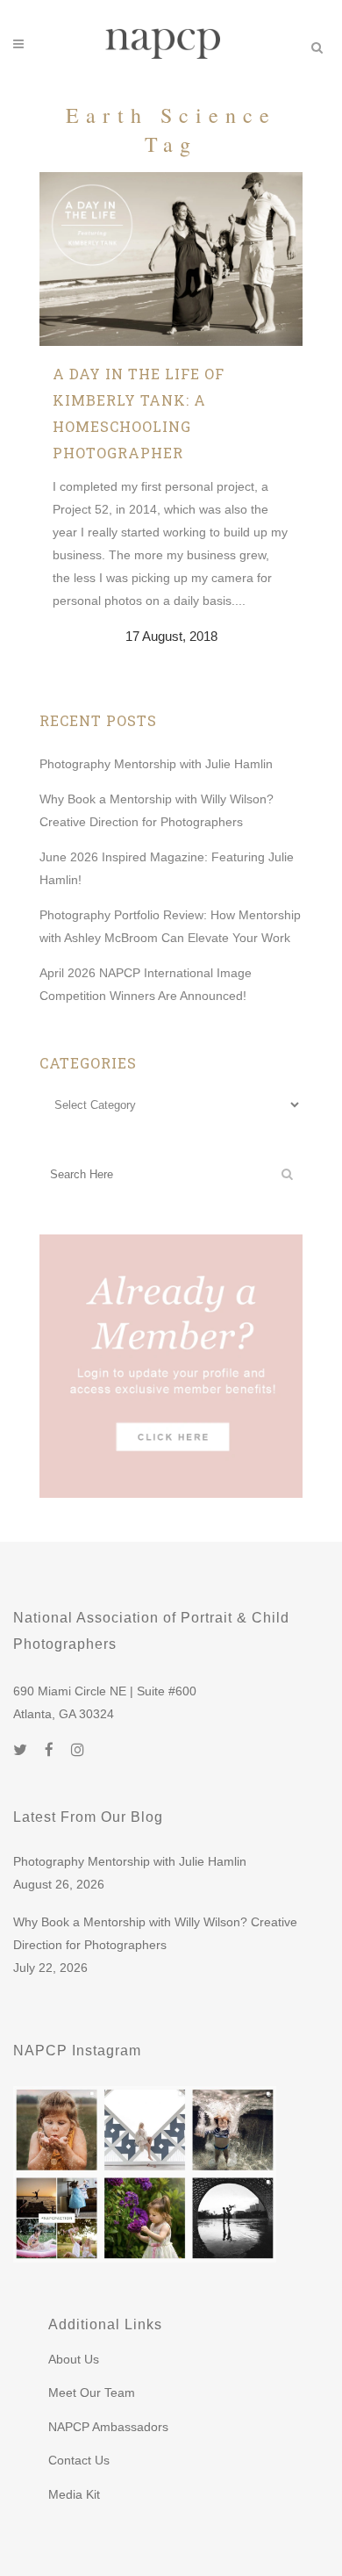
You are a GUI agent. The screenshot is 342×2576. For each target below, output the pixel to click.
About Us (74, 2359)
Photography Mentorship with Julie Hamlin (156, 764)
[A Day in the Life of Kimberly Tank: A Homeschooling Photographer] (171, 259)
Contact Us (79, 2460)
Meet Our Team (92, 2393)
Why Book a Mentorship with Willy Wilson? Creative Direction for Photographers (155, 1933)
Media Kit (74, 2494)
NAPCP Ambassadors (108, 2427)
